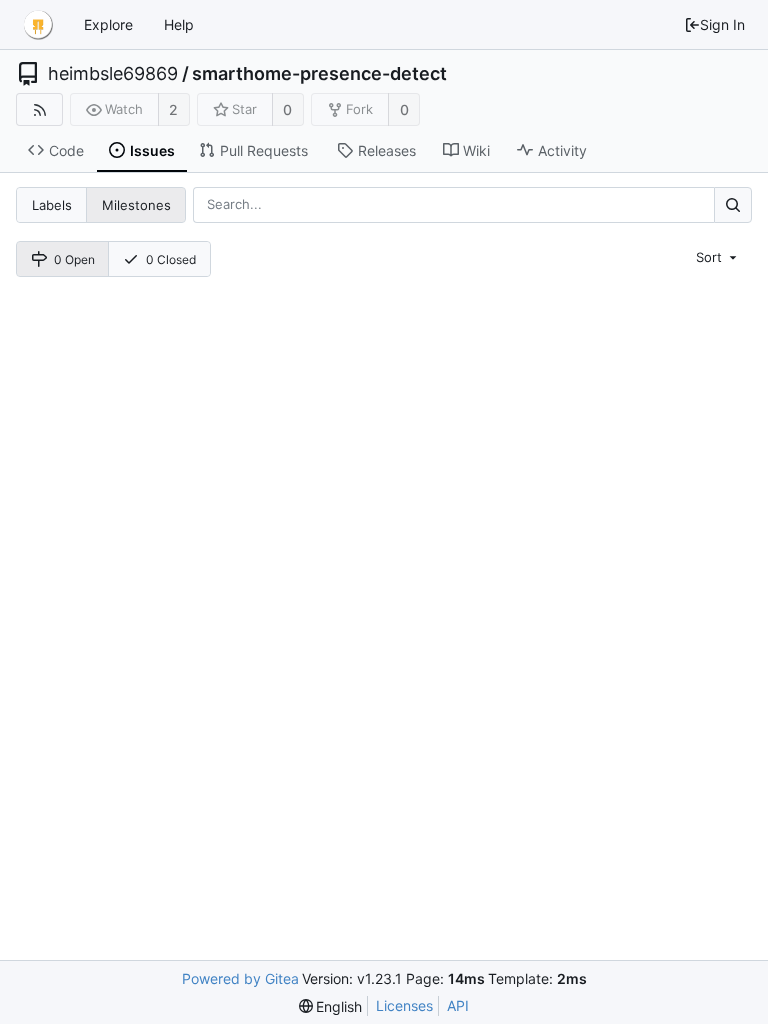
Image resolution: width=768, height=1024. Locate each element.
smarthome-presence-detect (319, 74)
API (458, 1005)
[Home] (38, 25)
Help (179, 24)
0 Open (74, 259)
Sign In (722, 24)
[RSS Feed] (39, 109)
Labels (52, 205)
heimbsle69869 (113, 74)
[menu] (718, 257)
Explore (108, 24)
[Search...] (733, 204)
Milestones (136, 205)
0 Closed (171, 259)
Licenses (404, 1005)
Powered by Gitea (240, 978)
